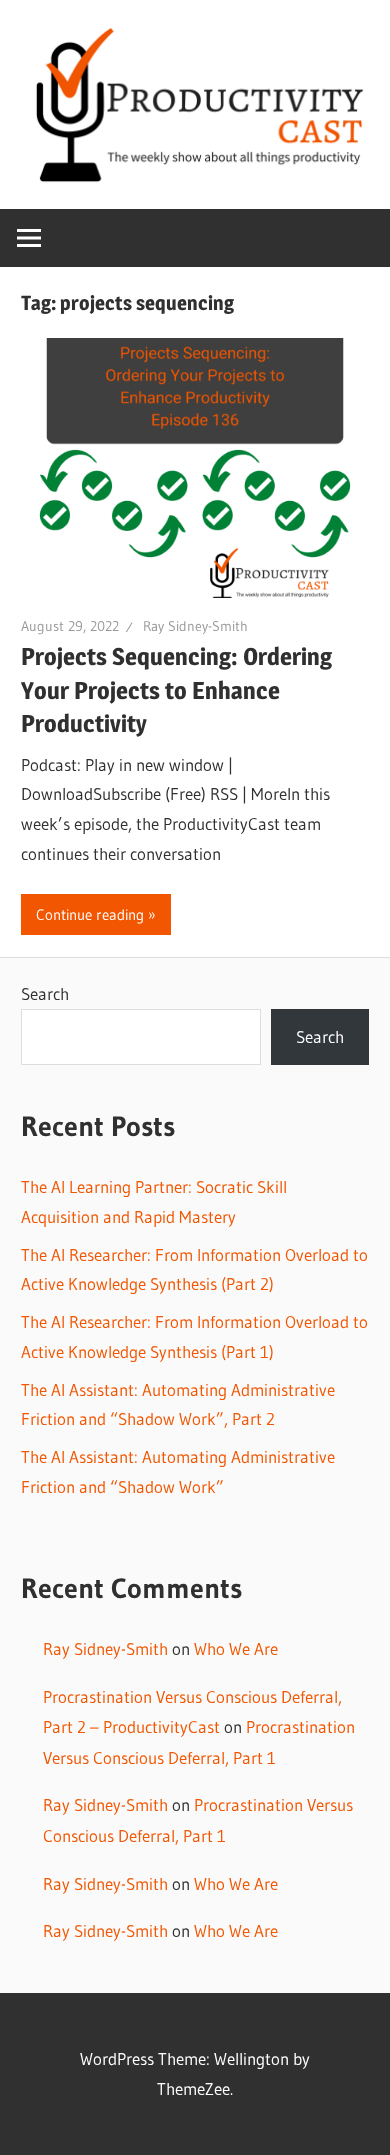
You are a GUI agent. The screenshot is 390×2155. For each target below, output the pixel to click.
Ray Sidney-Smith (195, 626)
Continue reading (90, 914)
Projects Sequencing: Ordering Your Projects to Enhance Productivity (176, 690)
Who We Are (236, 1648)
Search (45, 993)
